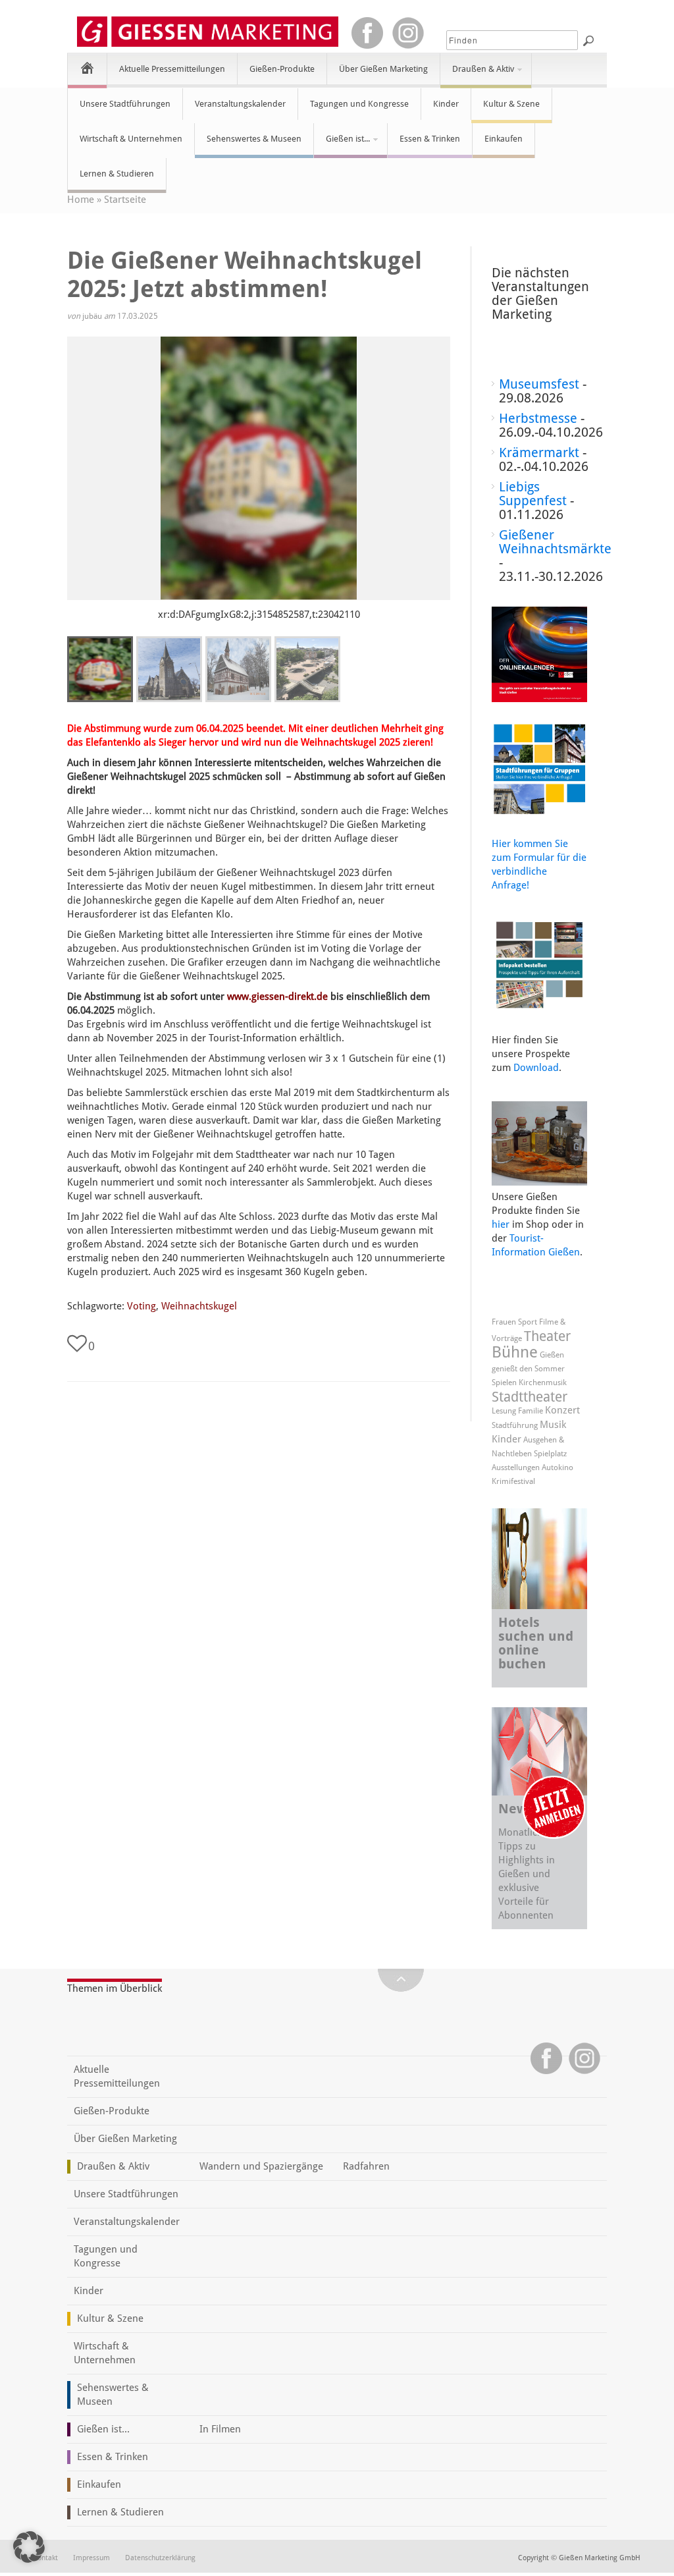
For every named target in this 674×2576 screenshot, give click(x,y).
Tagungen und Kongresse (359, 104)
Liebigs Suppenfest (533, 494)
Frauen (504, 1322)
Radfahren (366, 2166)
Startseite (125, 200)
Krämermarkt (539, 452)
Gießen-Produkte (282, 69)
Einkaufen (504, 139)
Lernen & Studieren (117, 174)
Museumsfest (539, 384)
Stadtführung (515, 1425)
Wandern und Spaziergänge (261, 2166)
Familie (531, 1411)
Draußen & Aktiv (477, 74)
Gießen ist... (342, 144)
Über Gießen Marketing (383, 69)
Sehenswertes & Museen (254, 139)
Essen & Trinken (430, 139)
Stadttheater (530, 1397)
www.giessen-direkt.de (277, 997)
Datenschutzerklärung (160, 2558)
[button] (29, 2547)
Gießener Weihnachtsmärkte (555, 542)
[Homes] (87, 68)
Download (536, 1068)
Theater (547, 1336)
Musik (553, 1425)
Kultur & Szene (511, 104)
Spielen (504, 1383)
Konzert (562, 1410)
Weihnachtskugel (199, 1306)
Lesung (504, 1411)
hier (501, 1224)
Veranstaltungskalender (240, 104)
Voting (142, 1306)
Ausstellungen (516, 1467)
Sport (528, 1322)
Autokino (557, 1467)
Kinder (446, 104)
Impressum (91, 2558)
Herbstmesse (538, 418)
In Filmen (220, 2429)
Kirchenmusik (543, 1383)
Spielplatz (550, 1454)
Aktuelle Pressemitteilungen (172, 69)
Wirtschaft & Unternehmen (131, 139)
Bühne (515, 1352)
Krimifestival (513, 1481)
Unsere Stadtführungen (125, 104)
